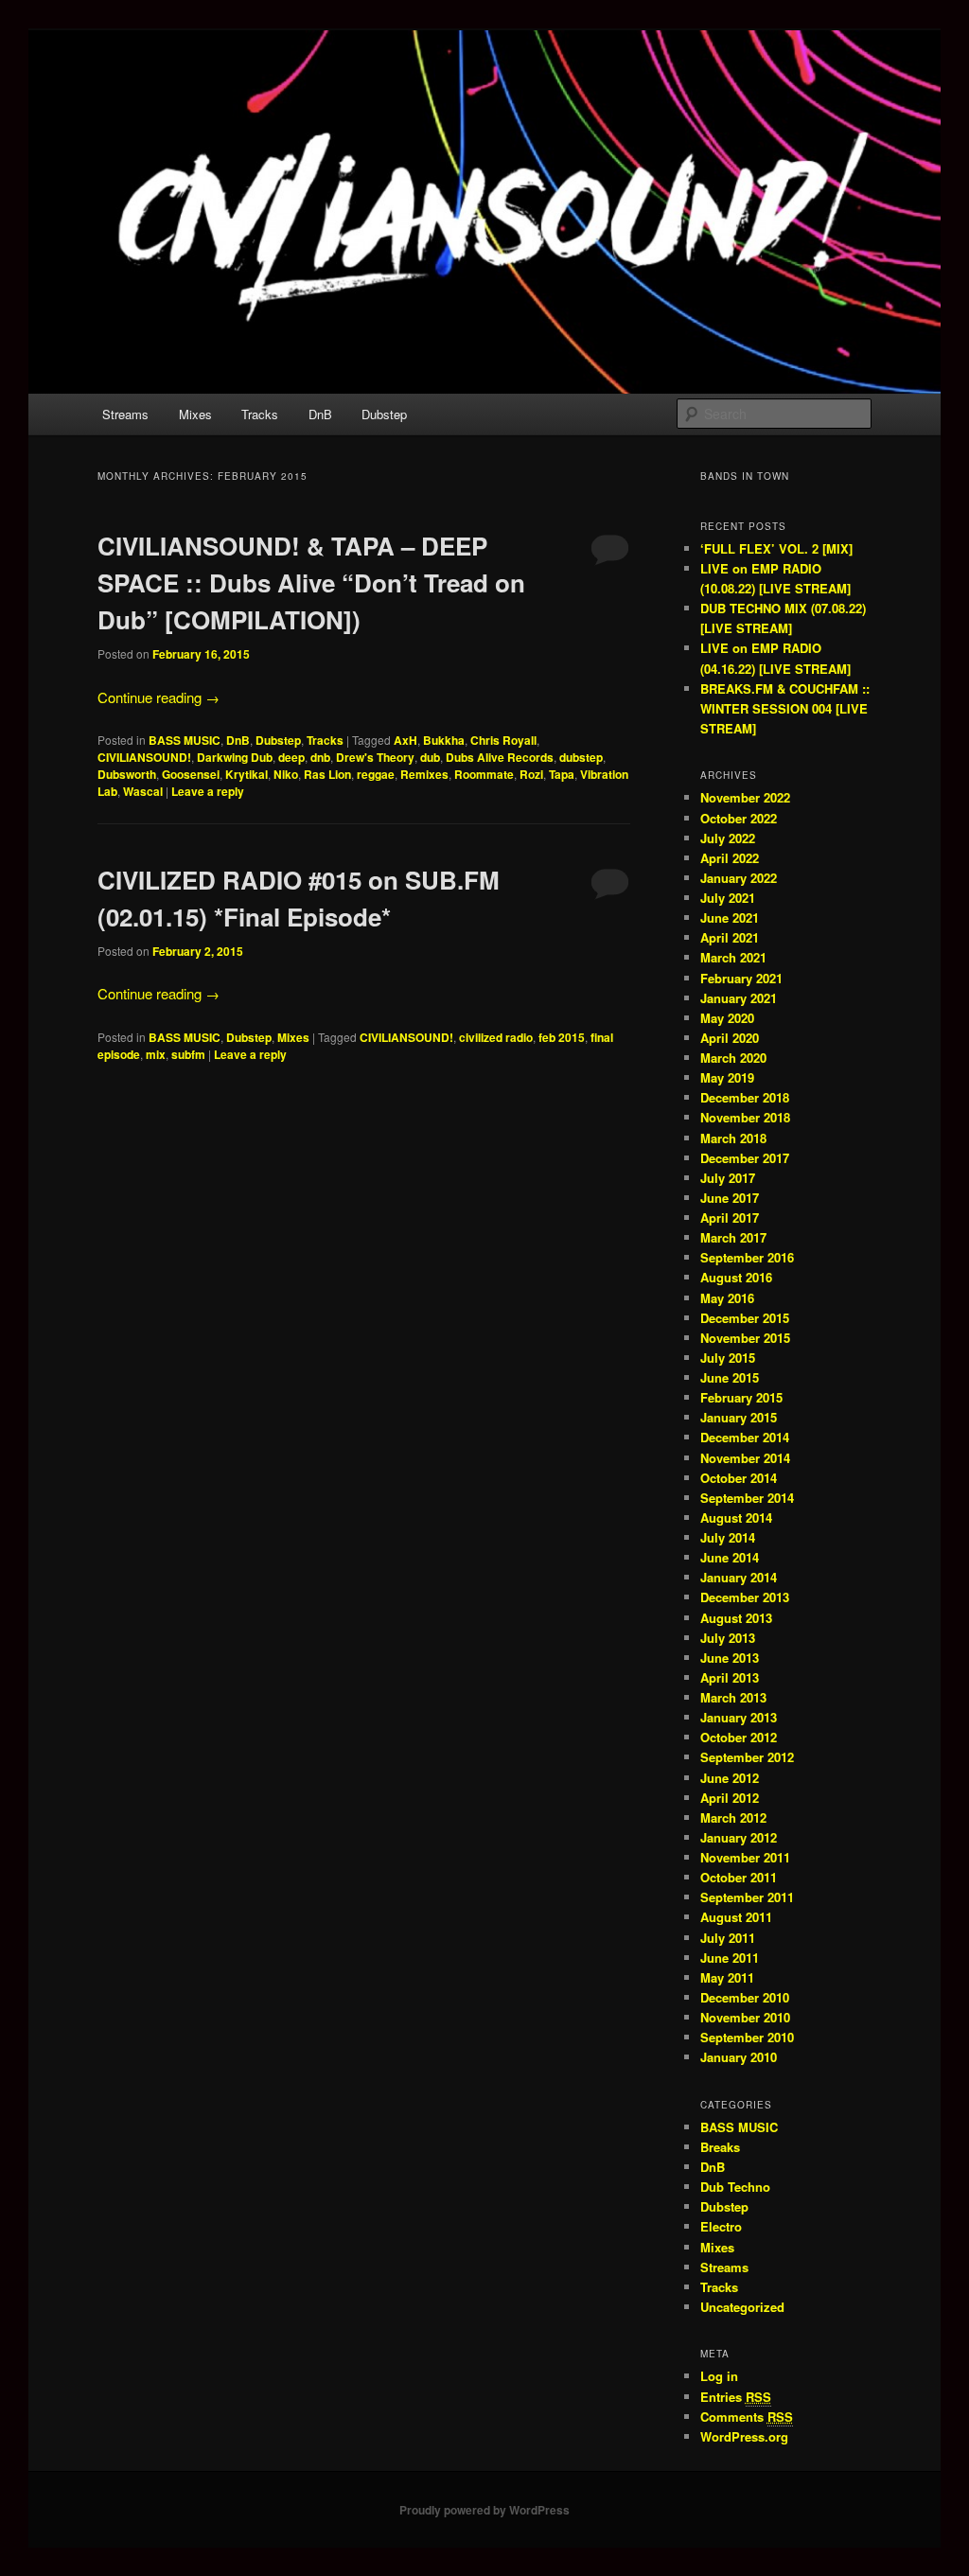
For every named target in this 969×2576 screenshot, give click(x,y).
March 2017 (733, 1237)
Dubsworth (127, 774)
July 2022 (728, 838)
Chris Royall (503, 740)
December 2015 (745, 1318)
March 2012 (733, 1817)
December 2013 (745, 1597)
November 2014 (745, 1458)
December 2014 (745, 1437)
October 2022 (739, 818)
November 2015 (745, 1338)
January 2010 (739, 2057)
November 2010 (745, 2017)
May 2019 (727, 1077)
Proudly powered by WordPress (484, 2510)
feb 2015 (562, 1037)
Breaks (720, 2147)
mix (156, 1054)
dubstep (581, 757)
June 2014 (730, 1557)
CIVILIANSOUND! (144, 757)
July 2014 (728, 1537)
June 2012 (730, 1778)
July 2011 (728, 1938)
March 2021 (733, 957)
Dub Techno (735, 2187)
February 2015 (741, 1397)
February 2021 (741, 978)
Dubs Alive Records (500, 757)
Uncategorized (742, 2307)
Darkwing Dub (235, 757)
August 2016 (736, 1277)
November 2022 (745, 797)
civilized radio (496, 1037)
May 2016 (727, 1298)
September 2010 (747, 2037)
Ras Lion (327, 774)
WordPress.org (744, 2436)
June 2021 (730, 917)
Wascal (143, 791)
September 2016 (747, 1257)
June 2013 (730, 1658)
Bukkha (444, 740)
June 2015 (730, 1377)
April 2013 (730, 1677)
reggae (376, 774)
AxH (405, 740)
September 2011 (747, 1897)
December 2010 (745, 1997)
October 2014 (739, 1478)
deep (291, 757)
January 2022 (739, 878)
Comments (747, 2417)
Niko (286, 774)
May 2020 (727, 1018)
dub (430, 757)
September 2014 (747, 1498)
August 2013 (736, 1618)
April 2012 (730, 1798)
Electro (721, 2226)
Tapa (562, 774)
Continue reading (159, 697)
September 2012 (747, 1757)
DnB (320, 414)
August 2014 (736, 1517)
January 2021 (739, 998)
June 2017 (730, 1198)
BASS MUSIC (185, 740)
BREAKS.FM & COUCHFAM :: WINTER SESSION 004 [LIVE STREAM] (785, 708)
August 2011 (736, 1917)
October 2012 (739, 1737)
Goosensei (191, 774)
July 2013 (728, 1638)
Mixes (195, 414)
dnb (320, 757)
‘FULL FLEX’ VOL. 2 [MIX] (776, 548)
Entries (736, 2397)
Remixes (424, 774)
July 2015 (728, 1358)
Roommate (484, 774)
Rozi (531, 774)
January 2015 (739, 1417)
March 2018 (733, 1138)
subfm (188, 1054)
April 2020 (730, 1038)
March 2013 (733, 1697)
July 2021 (728, 898)
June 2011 (730, 1958)
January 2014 (739, 1577)
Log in (719, 2376)
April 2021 (730, 937)
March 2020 (733, 1058)
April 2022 (730, 858)
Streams (125, 414)
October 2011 (739, 1877)
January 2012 (739, 1837)
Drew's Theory (375, 757)
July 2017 (728, 1178)
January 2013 (739, 1717)
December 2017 (745, 1158)
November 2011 (745, 1857)
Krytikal (247, 774)
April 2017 (730, 1217)
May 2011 (727, 1977)
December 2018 (745, 1097)
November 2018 (745, 1117)
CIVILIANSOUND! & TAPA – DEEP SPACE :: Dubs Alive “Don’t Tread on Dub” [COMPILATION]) (311, 582)
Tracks (260, 414)
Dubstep (384, 414)
